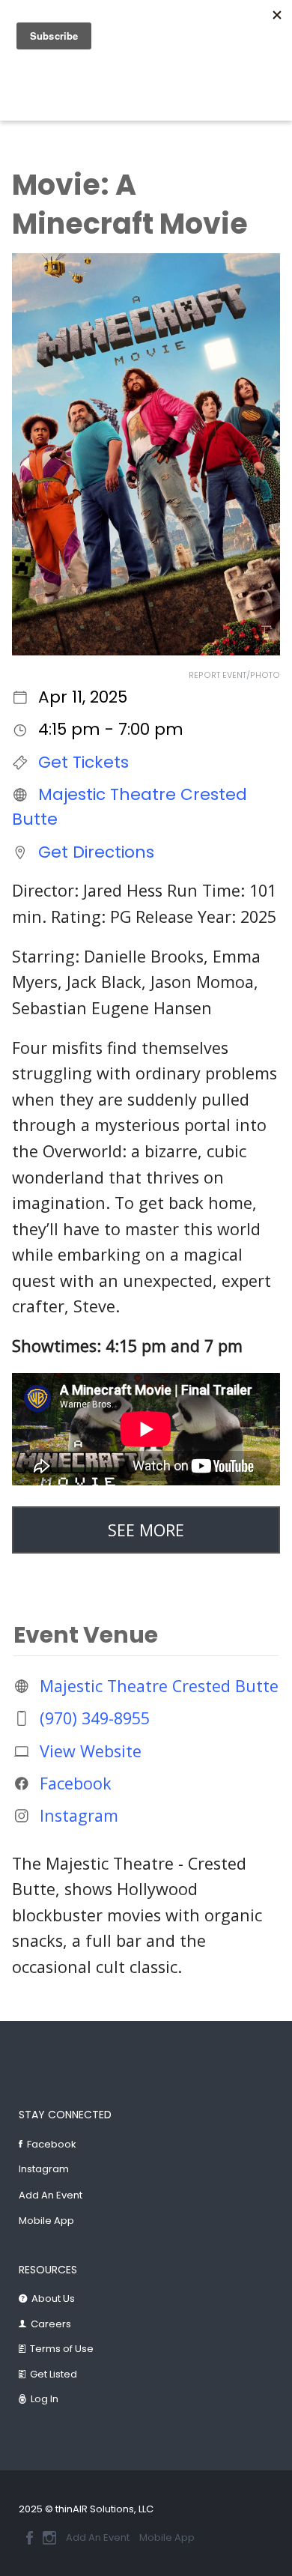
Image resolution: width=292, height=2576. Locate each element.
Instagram (79, 1815)
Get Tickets (83, 762)
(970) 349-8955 (95, 1718)
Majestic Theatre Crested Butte (159, 1686)
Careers (51, 2324)
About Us (53, 2298)
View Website (91, 1750)
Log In (45, 2399)
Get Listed (54, 2374)
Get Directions (96, 851)
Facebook (76, 1783)
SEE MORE (146, 1530)
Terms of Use (62, 2349)
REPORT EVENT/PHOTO (234, 675)
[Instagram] (49, 2538)
